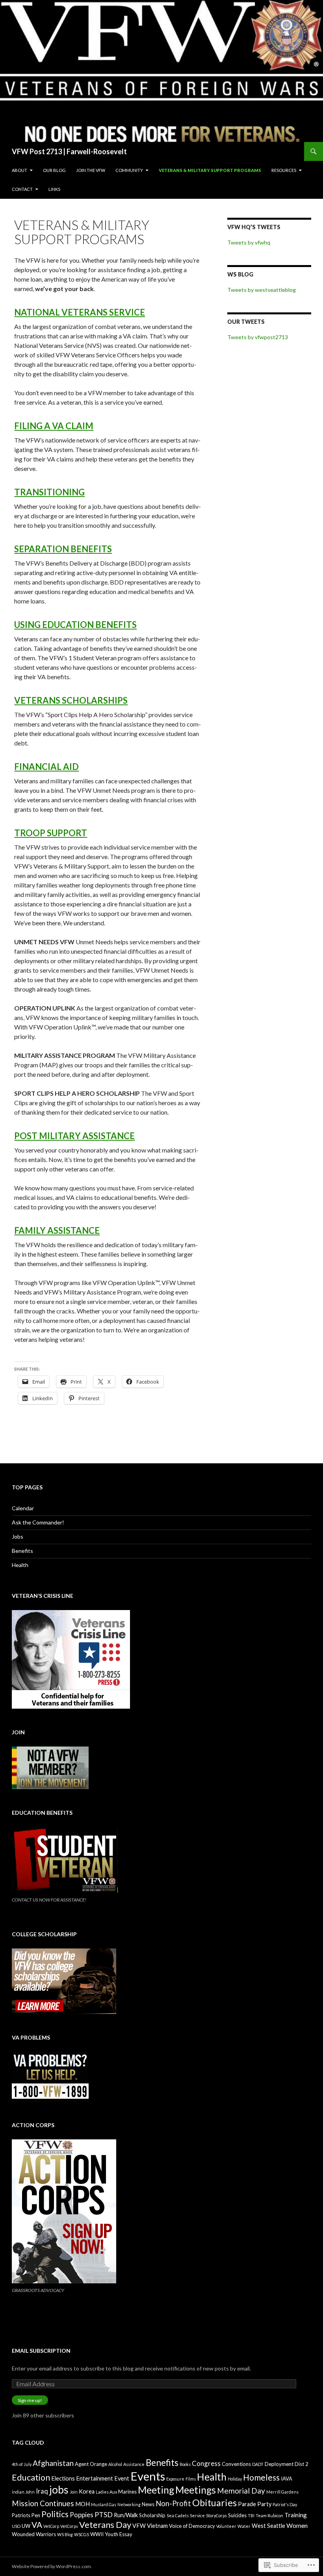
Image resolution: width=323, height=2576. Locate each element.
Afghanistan (53, 2463)
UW (26, 2526)
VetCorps (69, 2526)
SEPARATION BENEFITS (63, 549)
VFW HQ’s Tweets (254, 227)
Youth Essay (119, 2534)
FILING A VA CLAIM (54, 426)
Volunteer (226, 2526)
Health (20, 1565)
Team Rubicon (269, 2515)
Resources (284, 170)
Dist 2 (302, 2464)
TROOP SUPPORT (51, 833)
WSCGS (82, 2534)
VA (37, 2525)
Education (31, 2477)
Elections (63, 2478)
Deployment (279, 2464)
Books (185, 2464)
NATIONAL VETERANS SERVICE (80, 312)
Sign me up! (30, 2400)
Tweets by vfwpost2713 (258, 337)
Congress (206, 2463)
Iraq (42, 2491)
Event (122, 2478)
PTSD (104, 2514)
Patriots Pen (26, 2515)
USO (16, 2526)
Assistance (134, 2464)
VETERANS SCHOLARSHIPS (71, 700)
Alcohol (115, 2464)
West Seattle (268, 2526)
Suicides (237, 2515)
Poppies (82, 2515)
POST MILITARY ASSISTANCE (74, 1136)
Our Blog (54, 170)
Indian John (23, 2492)
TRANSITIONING (49, 492)
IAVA (287, 2479)
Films (191, 2479)
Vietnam (157, 2526)
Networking (129, 2504)
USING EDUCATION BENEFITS (75, 625)
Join (74, 2492)
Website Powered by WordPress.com (51, 2566)
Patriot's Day (285, 2504)
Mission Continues (43, 2503)
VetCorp (51, 2526)
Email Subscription (41, 2351)
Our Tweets (246, 322)
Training (296, 2515)
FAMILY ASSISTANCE (57, 1230)
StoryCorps (216, 2515)
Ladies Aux (106, 2492)
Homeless (261, 2477)
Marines (127, 2492)
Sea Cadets (178, 2515)
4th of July (22, 2464)
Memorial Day (241, 2491)
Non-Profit (173, 2503)
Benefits (22, 1551)
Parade (247, 2504)
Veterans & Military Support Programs (210, 170)
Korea (87, 2491)
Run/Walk (126, 2515)
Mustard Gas (104, 2504)
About (19, 170)
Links (54, 189)
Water (244, 2526)
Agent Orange (91, 2464)
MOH (83, 2504)
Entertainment (95, 2478)
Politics (55, 2514)
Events (148, 2476)
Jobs (18, 1536)
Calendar (23, 1508)
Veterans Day (105, 2525)
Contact (22, 189)
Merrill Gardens (282, 2492)
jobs (59, 2490)
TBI (251, 2515)
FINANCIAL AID (46, 767)
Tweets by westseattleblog (262, 290)
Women (297, 2525)
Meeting (156, 2490)
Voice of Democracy (192, 2526)
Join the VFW (91, 170)
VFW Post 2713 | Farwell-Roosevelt (69, 151)
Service (197, 2515)
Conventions (236, 2464)
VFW (139, 2526)
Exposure (175, 2479)
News (148, 2504)
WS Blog (240, 274)
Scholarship (152, 2515)
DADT (258, 2464)
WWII (97, 2534)
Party (264, 2504)
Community (129, 170)
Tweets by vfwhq (249, 242)
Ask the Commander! (38, 1522)
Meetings (196, 2490)
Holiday (235, 2479)
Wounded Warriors (34, 2534)
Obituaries (214, 2503)
